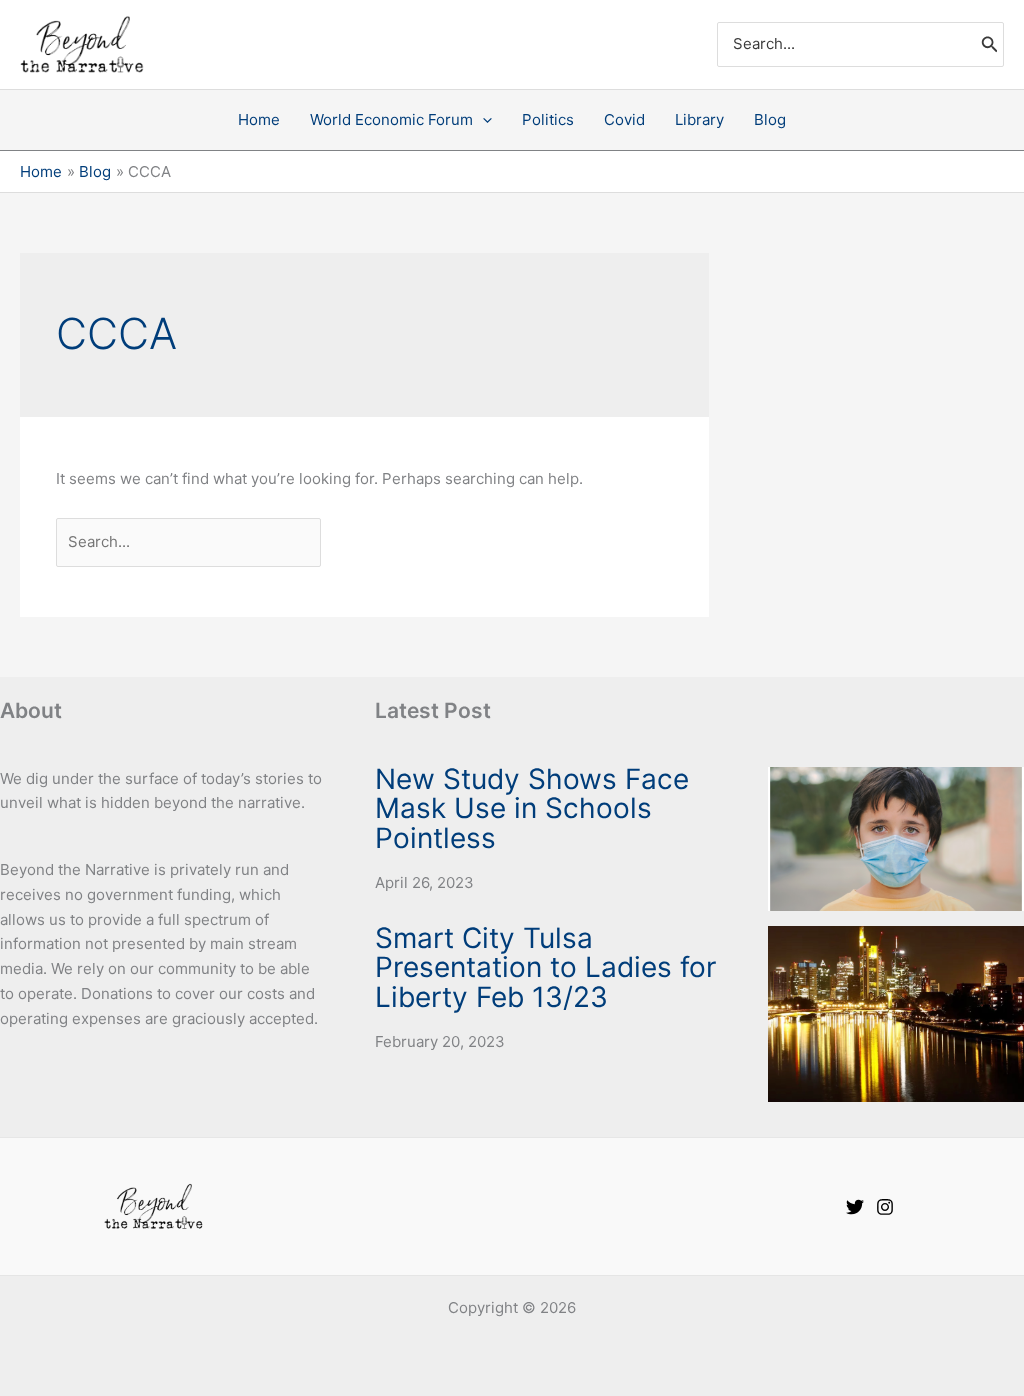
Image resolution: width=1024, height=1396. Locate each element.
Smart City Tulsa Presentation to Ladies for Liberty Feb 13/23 (545, 968)
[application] (482, 120)
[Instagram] (885, 1207)
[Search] (990, 44)
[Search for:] (190, 541)
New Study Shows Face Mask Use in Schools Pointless (532, 809)
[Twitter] (855, 1207)
